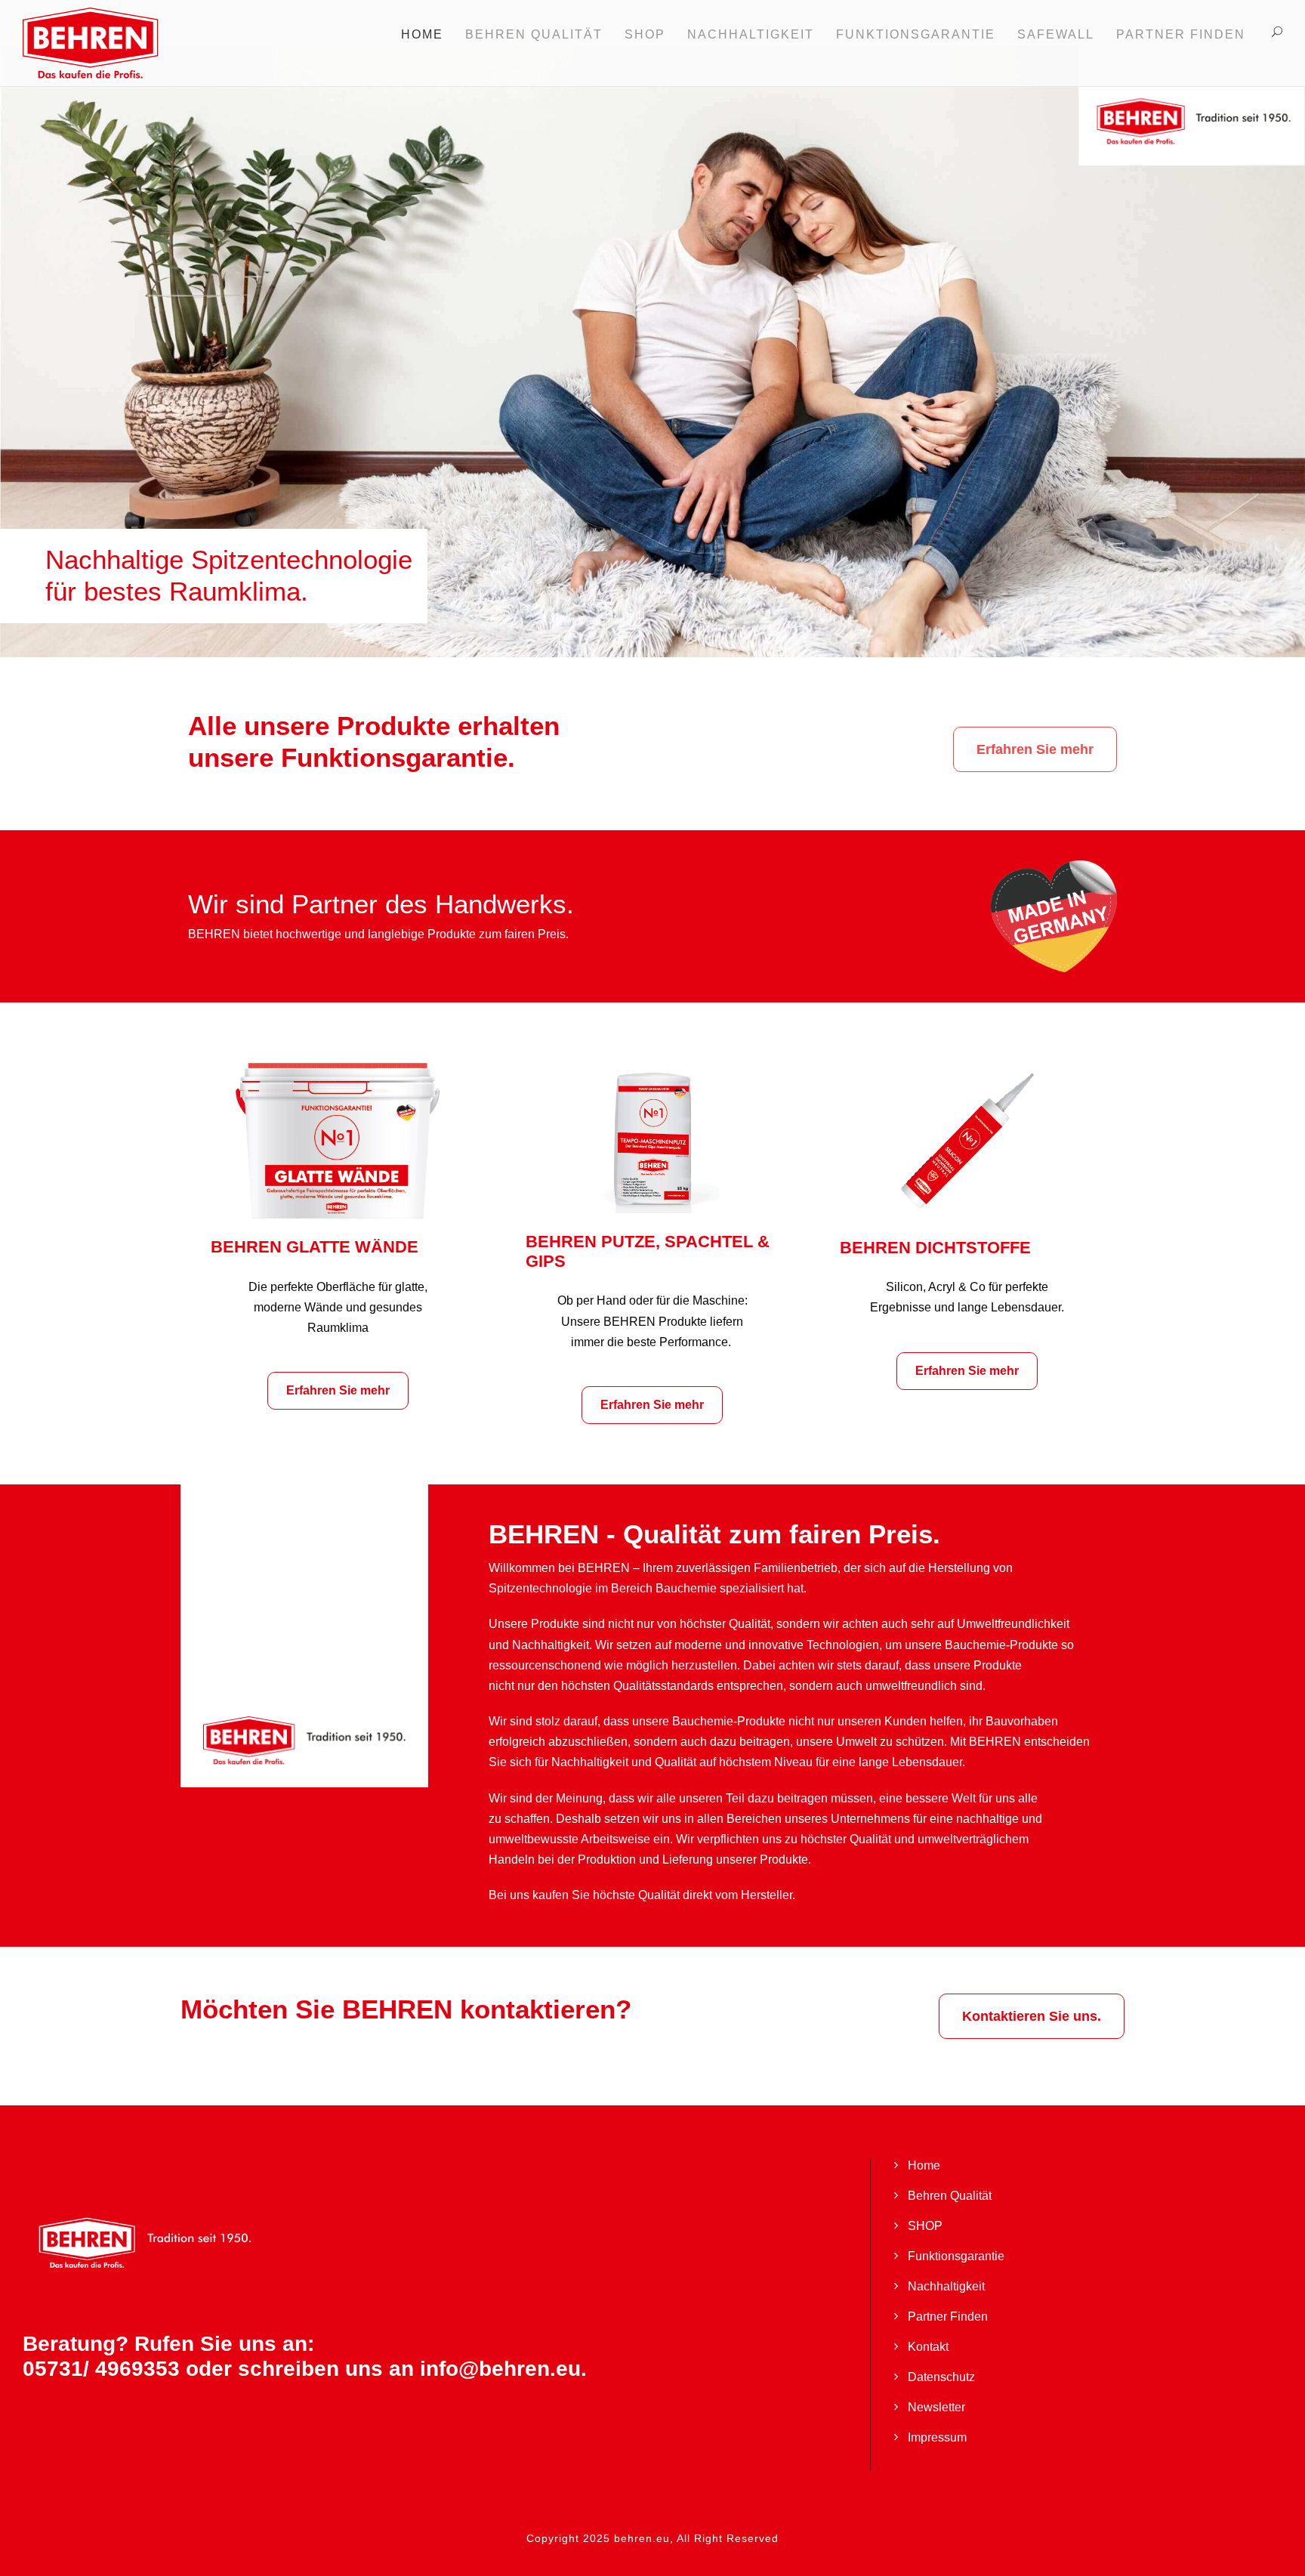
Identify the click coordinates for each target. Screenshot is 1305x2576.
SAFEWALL (1056, 34)
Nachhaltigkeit (946, 2286)
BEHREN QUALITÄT (534, 34)
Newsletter (936, 2407)
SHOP (645, 34)
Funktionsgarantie (956, 2256)
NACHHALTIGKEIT (751, 34)
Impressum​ (937, 2437)
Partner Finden (1181, 34)
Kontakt (928, 2347)
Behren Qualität (950, 2196)
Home (422, 34)
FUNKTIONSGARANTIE (916, 34)
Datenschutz (941, 2377)
